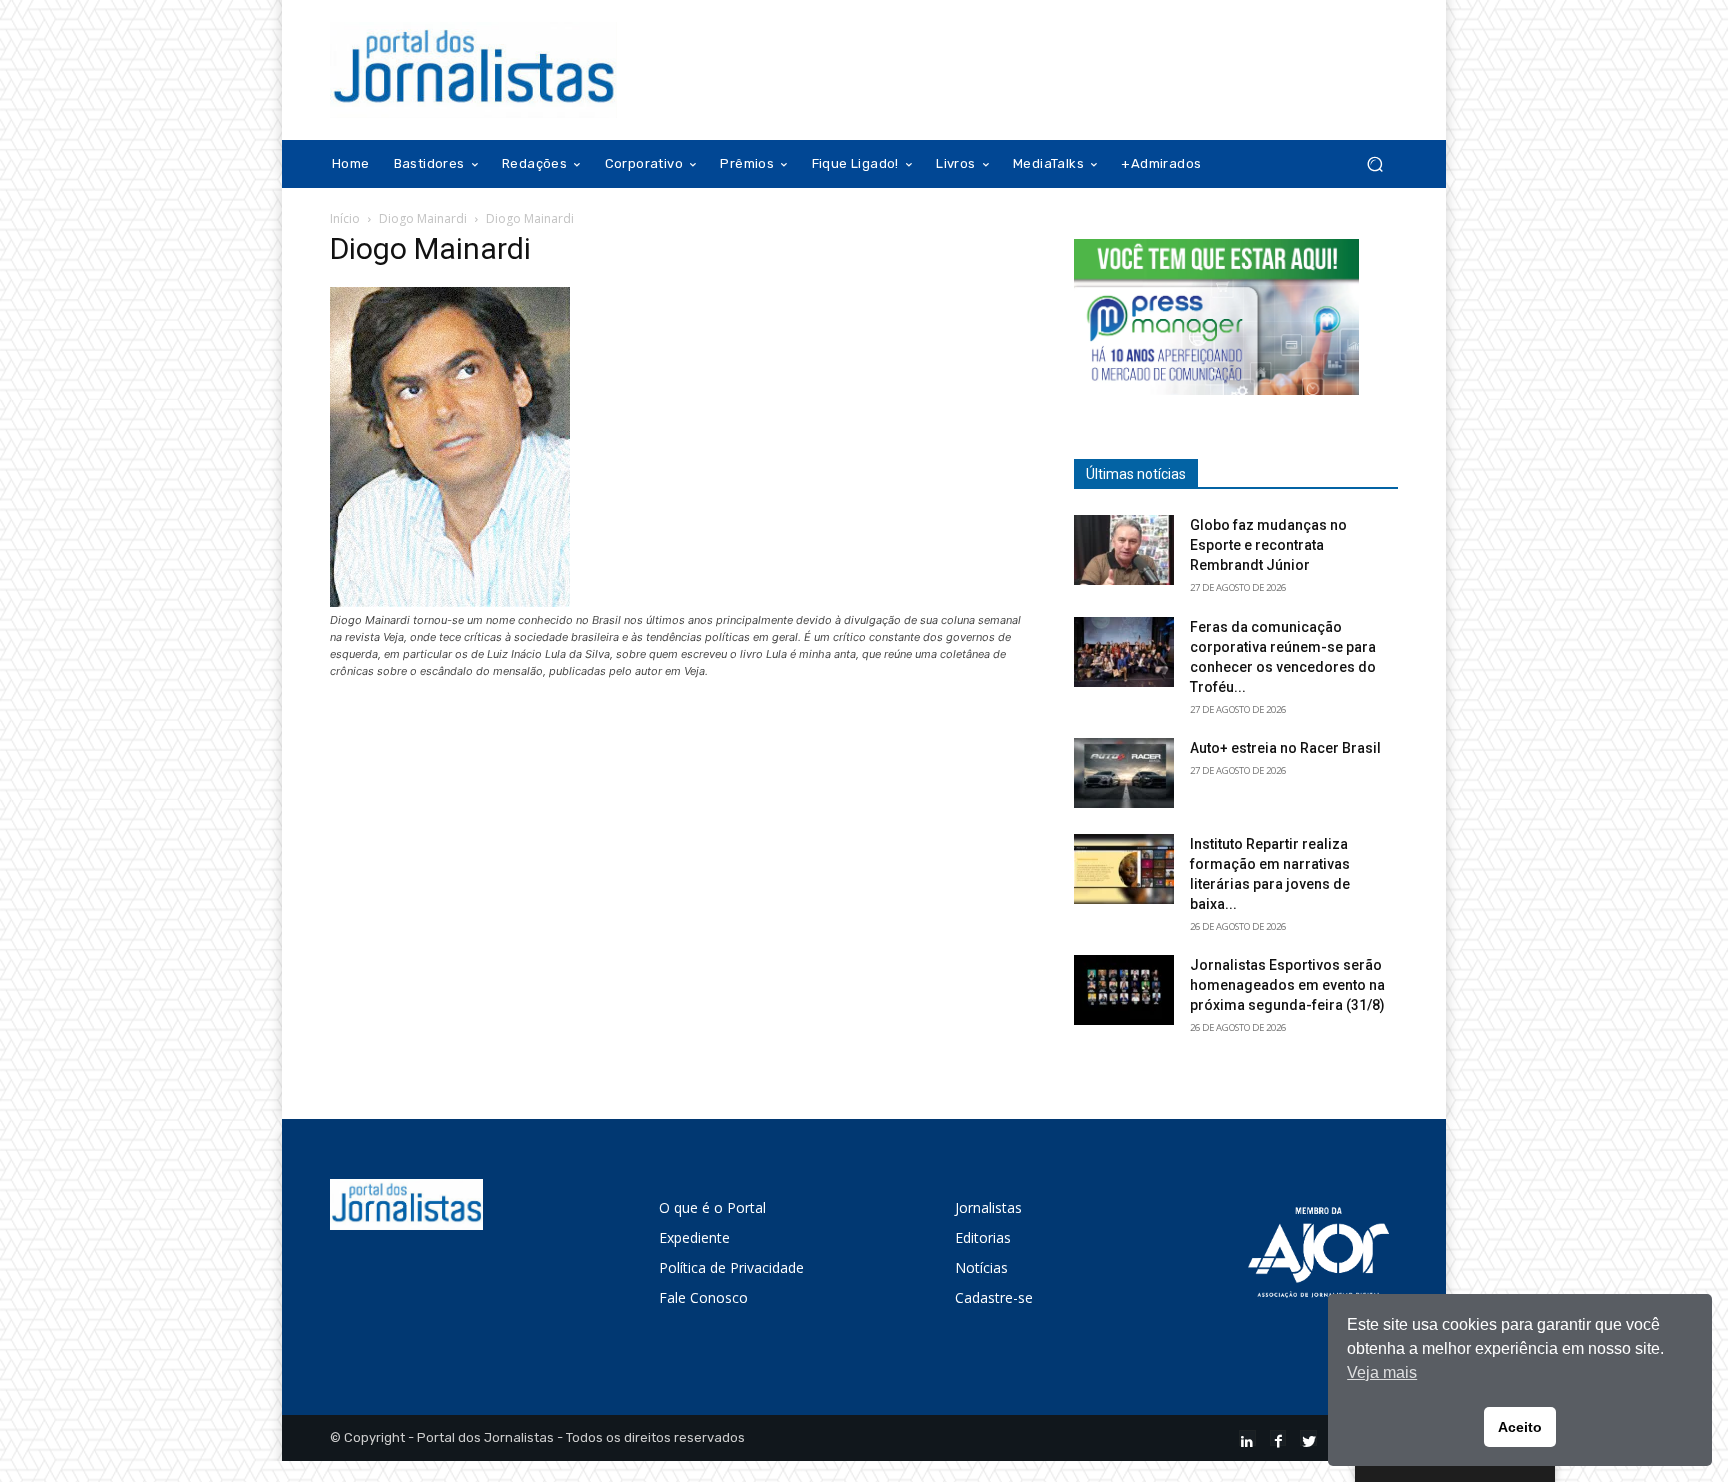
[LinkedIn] (1247, 1438)
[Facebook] (1278, 1438)
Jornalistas (988, 1207)
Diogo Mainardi (423, 218)
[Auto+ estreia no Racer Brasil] (1124, 773)
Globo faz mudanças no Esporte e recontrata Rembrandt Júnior (1268, 545)
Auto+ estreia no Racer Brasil (1285, 748)
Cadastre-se (994, 1297)
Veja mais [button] (1382, 1372)
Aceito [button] (1520, 1427)
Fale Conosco (703, 1297)
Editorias (983, 1237)
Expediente (694, 1237)
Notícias (981, 1267)
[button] (1374, 164)
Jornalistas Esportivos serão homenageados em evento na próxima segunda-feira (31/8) (1287, 985)
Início (345, 218)
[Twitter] (1308, 1438)
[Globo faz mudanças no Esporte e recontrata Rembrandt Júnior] (1124, 550)
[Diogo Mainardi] (450, 601)
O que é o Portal (712, 1207)
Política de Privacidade (731, 1267)
